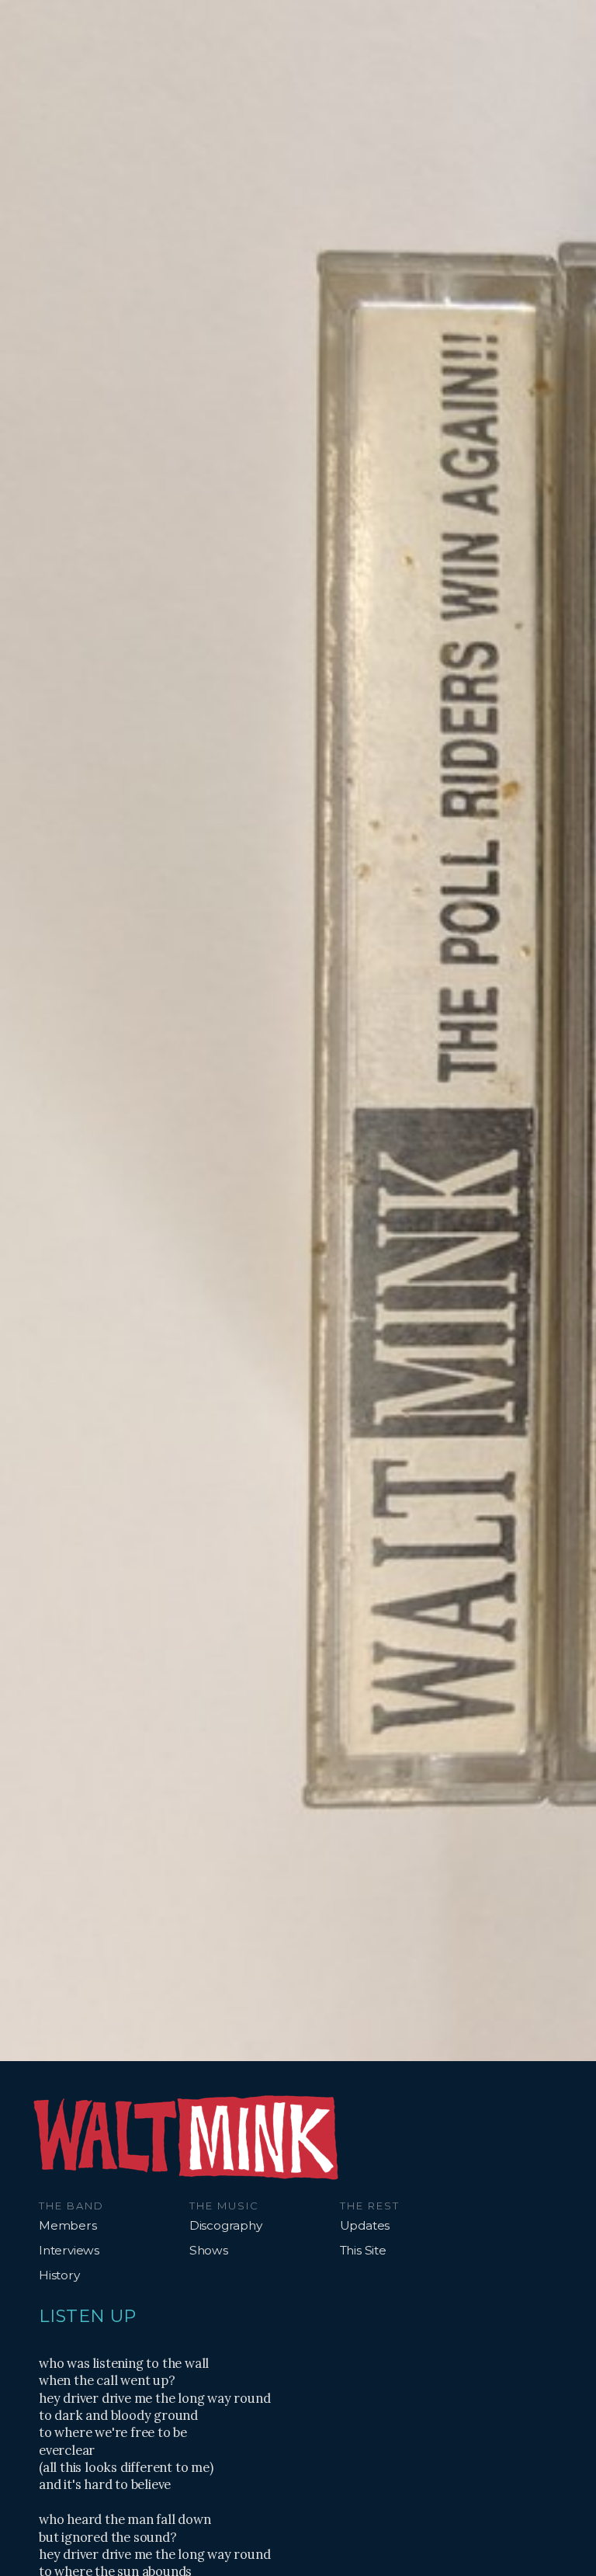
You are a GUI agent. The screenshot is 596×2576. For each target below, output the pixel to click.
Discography (226, 2225)
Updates (365, 2225)
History (59, 2275)
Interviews (69, 2250)
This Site (363, 2250)
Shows (209, 2250)
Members (68, 2225)
